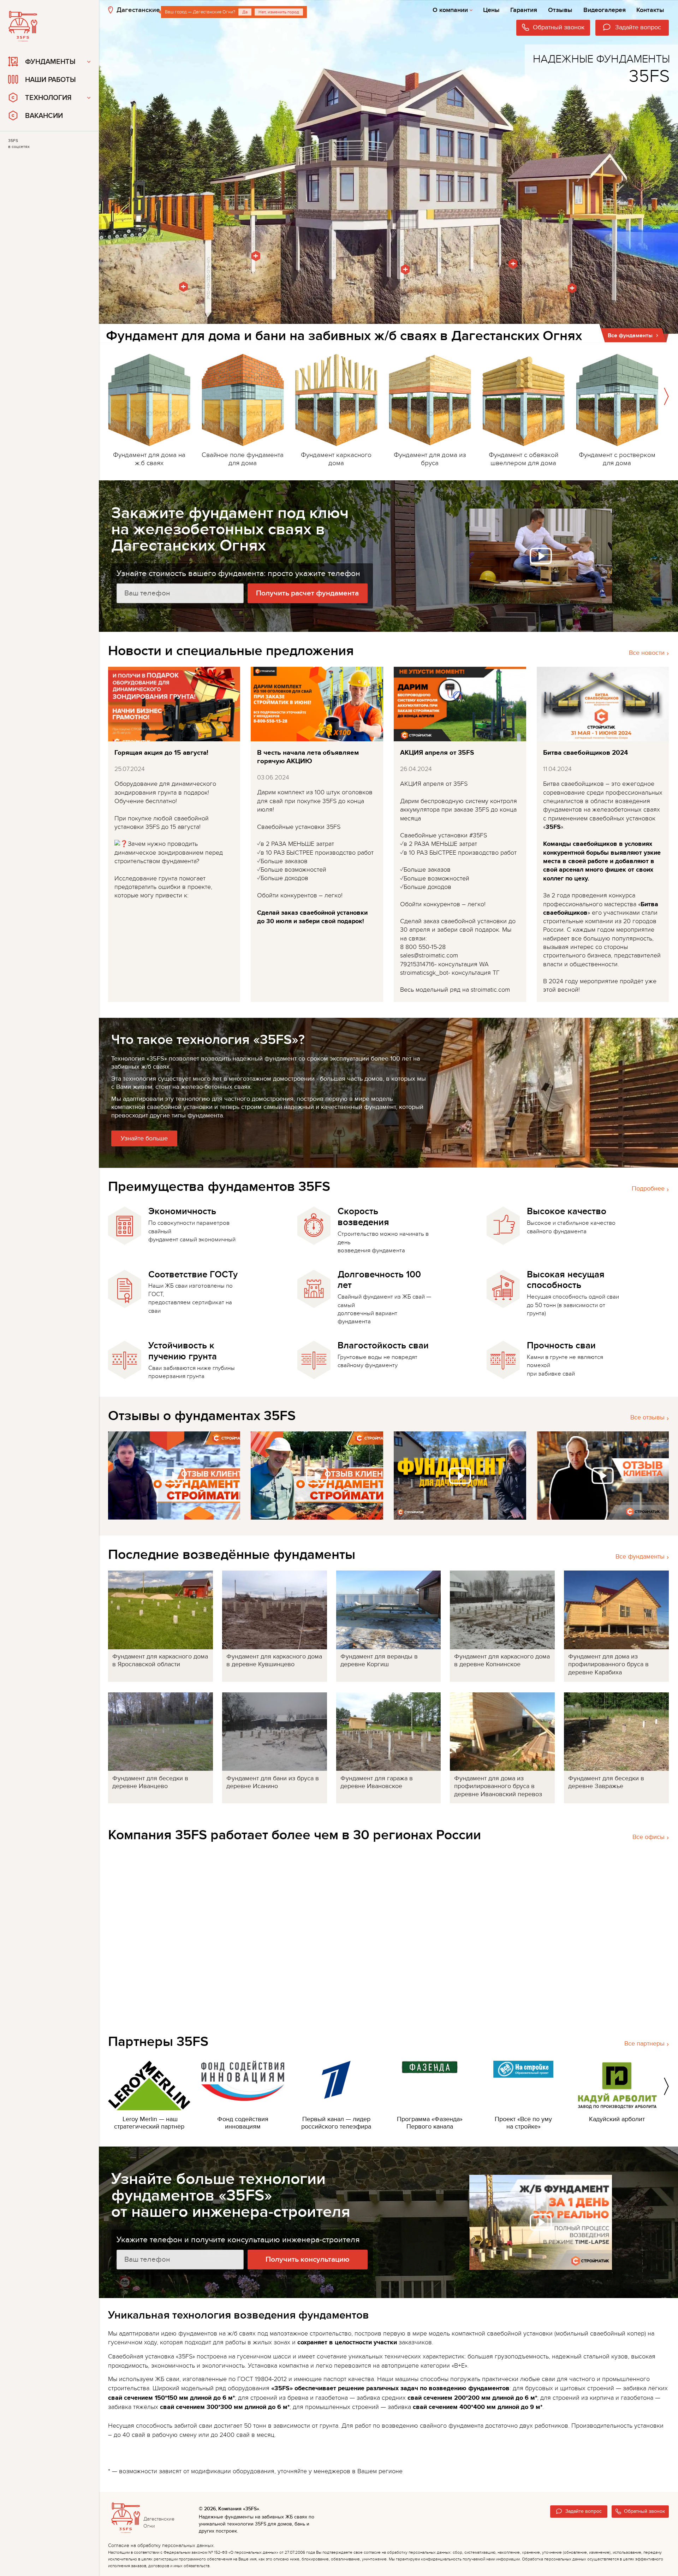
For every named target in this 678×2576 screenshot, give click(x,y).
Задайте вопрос (584, 2511)
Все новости (647, 653)
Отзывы (560, 10)
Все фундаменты (640, 1557)
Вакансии (44, 116)
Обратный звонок (644, 2511)
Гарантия (524, 10)
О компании (450, 10)
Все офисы (649, 1837)
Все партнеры (644, 2044)
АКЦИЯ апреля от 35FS (437, 753)
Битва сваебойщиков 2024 (585, 753)
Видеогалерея (605, 10)
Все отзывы (647, 1417)
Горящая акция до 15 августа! (161, 753)
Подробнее (648, 1189)
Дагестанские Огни (147, 10)
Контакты (650, 10)
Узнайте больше (144, 1138)
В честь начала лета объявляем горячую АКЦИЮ (308, 757)
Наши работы (50, 80)
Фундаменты (50, 62)
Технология (48, 98)
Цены (491, 10)
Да (245, 12)
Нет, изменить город (279, 12)
